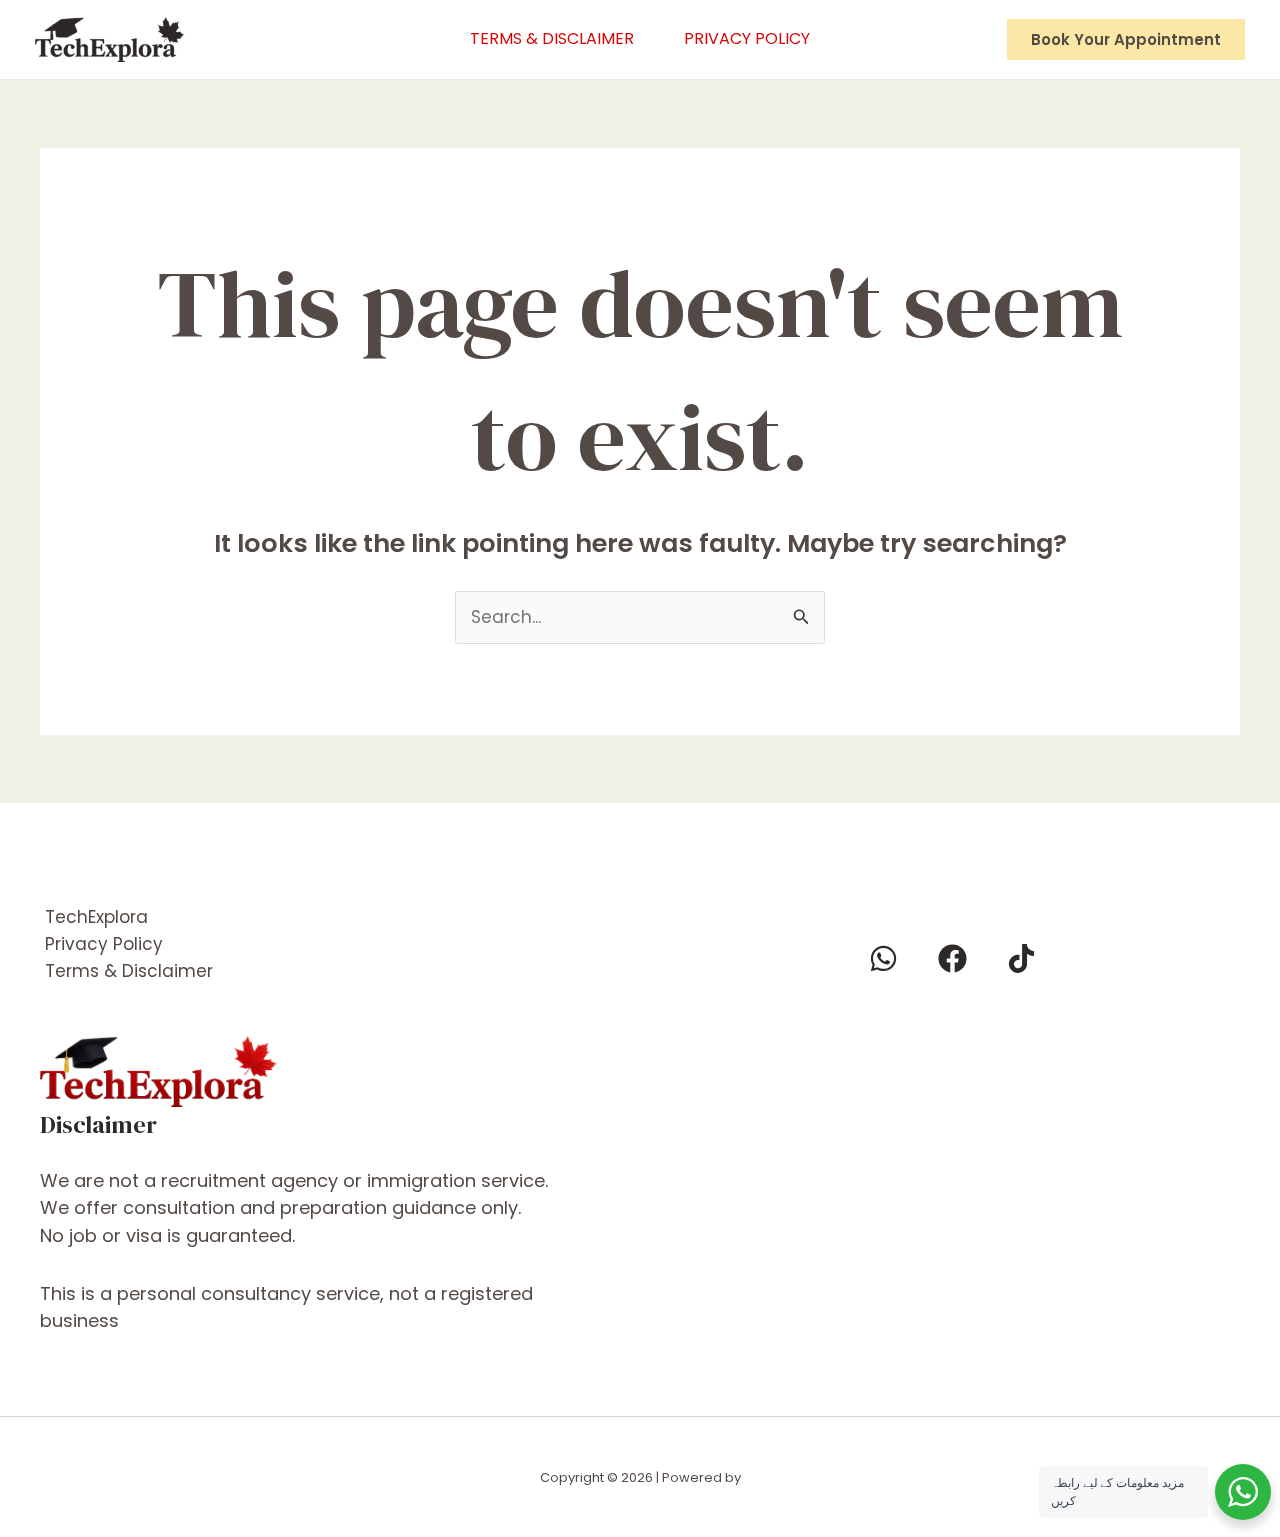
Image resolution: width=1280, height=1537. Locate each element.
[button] (1126, 39)
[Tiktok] (1021, 958)
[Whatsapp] (883, 958)
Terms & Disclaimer (552, 38)
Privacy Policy (747, 38)
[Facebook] (952, 958)
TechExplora (96, 917)
